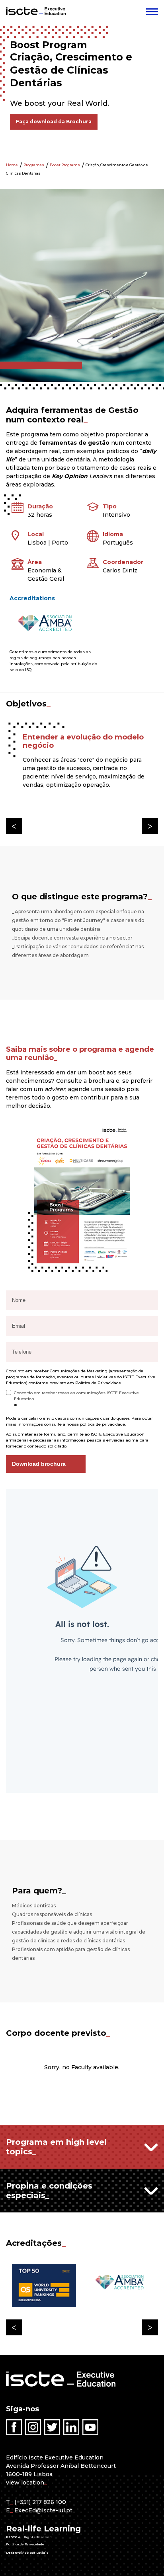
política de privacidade (102, 1424)
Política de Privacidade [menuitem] (25, 2544)
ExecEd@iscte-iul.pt (43, 2510)
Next (150, 826)
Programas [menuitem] (34, 165)
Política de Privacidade (98, 1383)
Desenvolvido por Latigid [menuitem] (27, 2553)
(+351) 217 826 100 (40, 2502)
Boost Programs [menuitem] (65, 165)
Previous (14, 826)
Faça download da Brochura (54, 122)
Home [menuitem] (12, 165)
